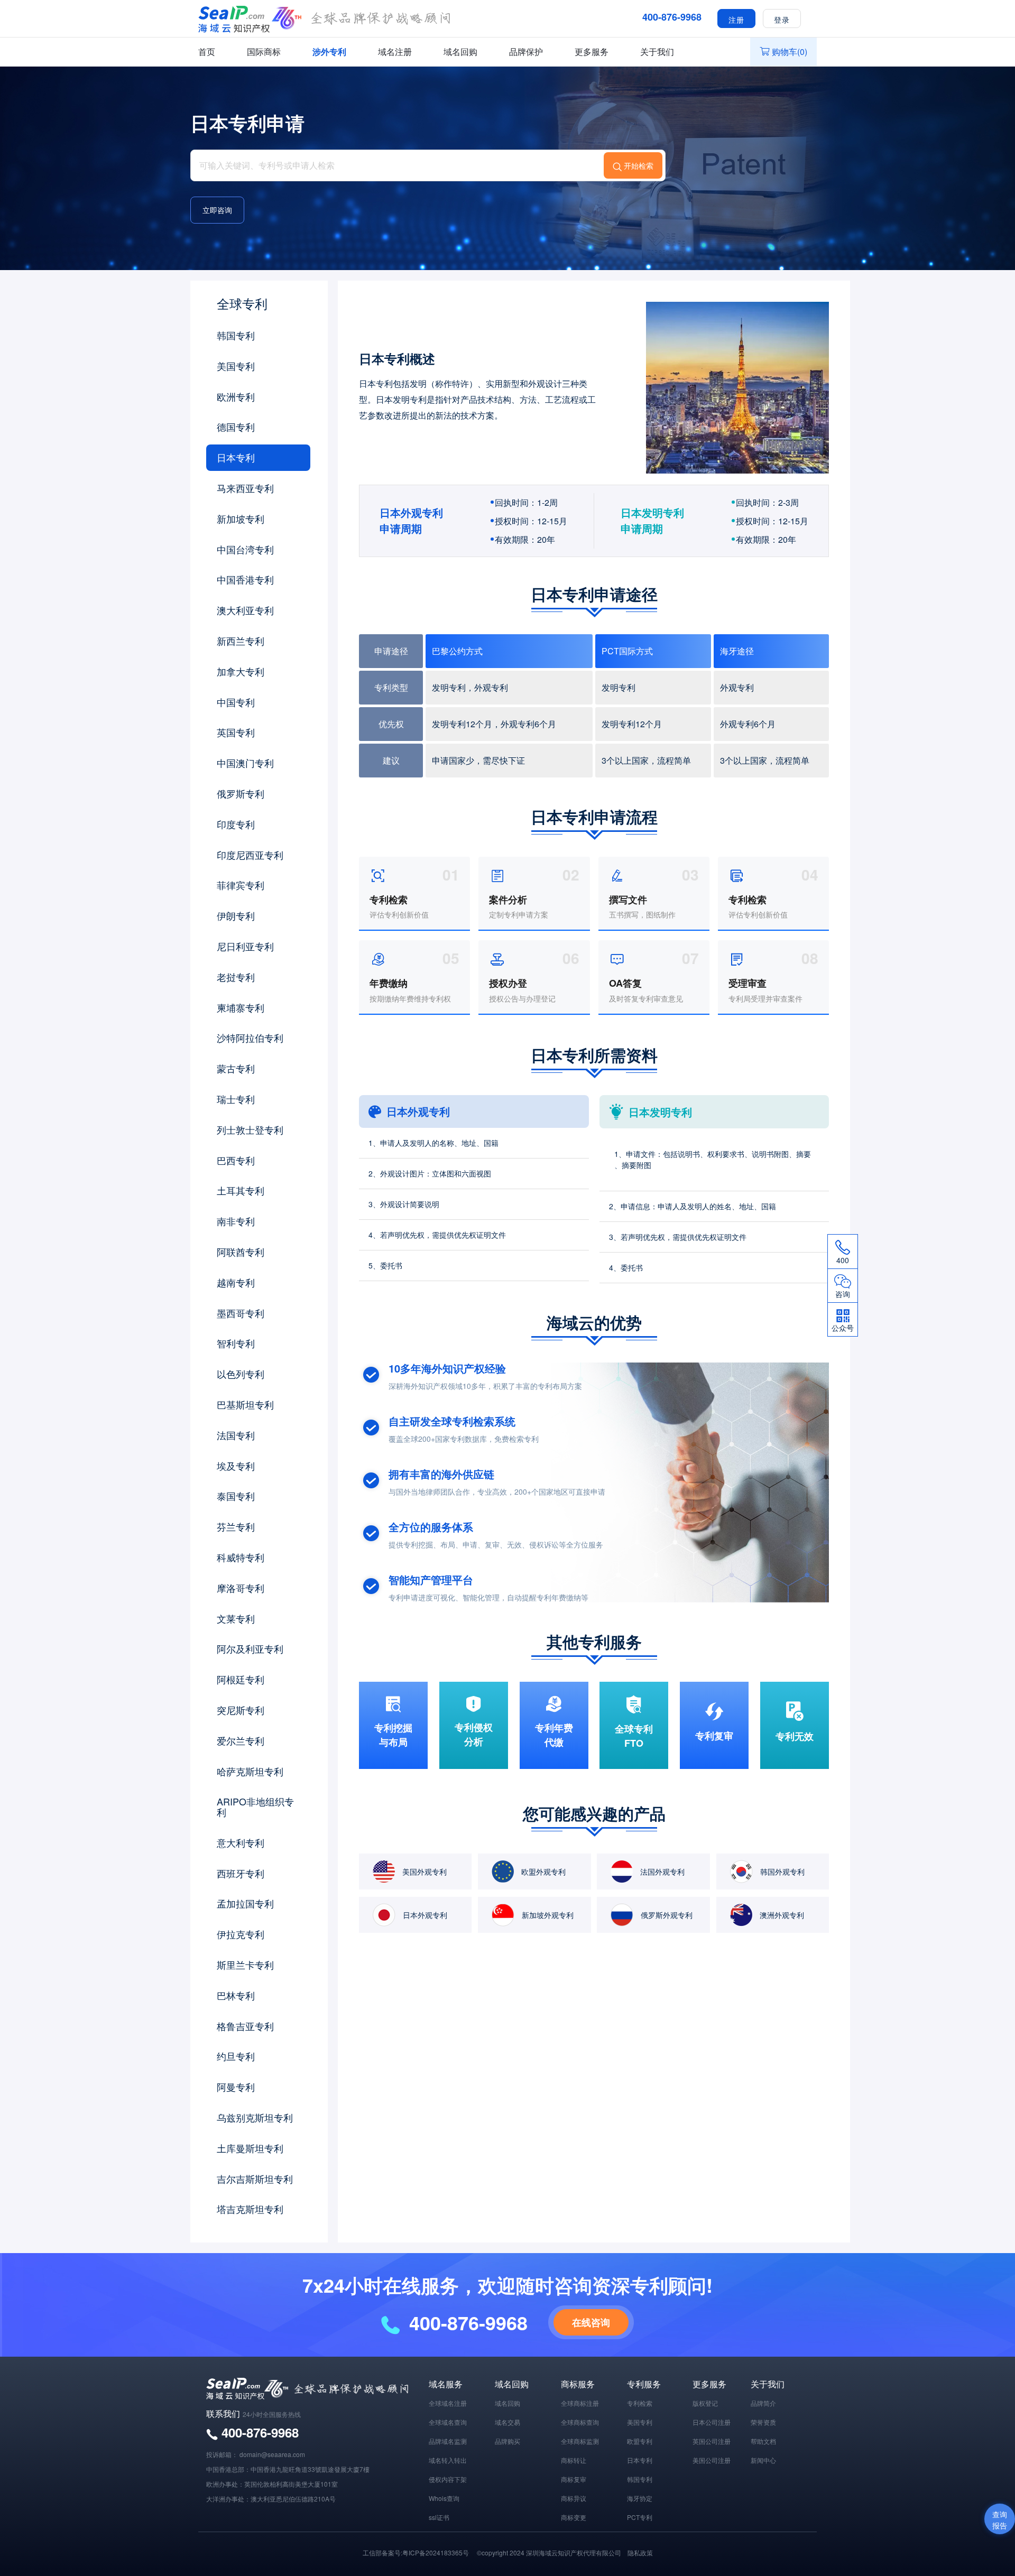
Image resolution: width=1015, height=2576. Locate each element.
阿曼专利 (236, 2087)
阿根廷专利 (241, 1679)
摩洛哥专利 (241, 1588)
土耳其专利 (241, 1190)
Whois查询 (444, 2498)
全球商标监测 (580, 2441)
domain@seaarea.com (272, 2454)
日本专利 (236, 457)
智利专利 (236, 1343)
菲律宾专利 (241, 885)
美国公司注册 (712, 2460)
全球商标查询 (580, 2422)
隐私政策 (640, 2552)
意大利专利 (241, 1842)
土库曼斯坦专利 (250, 2148)
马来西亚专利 (245, 488)
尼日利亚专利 (245, 946)
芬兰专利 (236, 1526)
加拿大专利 (241, 671)
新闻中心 (763, 2460)
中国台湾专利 (245, 549)
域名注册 (395, 52)
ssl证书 (439, 2517)
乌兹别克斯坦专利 (255, 2117)
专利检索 (640, 2403)
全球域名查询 (448, 2422)
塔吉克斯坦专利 (250, 2209)
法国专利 (236, 1435)
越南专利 (236, 1282)
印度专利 (236, 824)
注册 (736, 19)
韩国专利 (236, 335)
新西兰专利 (241, 641)
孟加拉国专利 (245, 1903)
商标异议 (574, 2498)
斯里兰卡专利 (245, 1965)
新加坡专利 (241, 518)
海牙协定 (640, 2498)
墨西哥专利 (241, 1313)
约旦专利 (236, 2056)
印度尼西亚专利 (250, 855)
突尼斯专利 (241, 1710)
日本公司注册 (712, 2422)
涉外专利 (329, 52)
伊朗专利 (236, 915)
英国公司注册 (712, 2441)
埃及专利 (236, 1466)
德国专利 (236, 427)
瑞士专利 (236, 1099)
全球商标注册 (580, 2403)
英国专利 (236, 732)
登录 (782, 19)
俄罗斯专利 (241, 793)
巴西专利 (236, 1160)
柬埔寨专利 (241, 1007)
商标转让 (574, 2460)
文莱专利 (236, 1618)
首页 (207, 52)
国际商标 (264, 52)
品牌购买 (508, 2441)
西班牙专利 (241, 1873)
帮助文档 (763, 2441)
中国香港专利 (245, 579)
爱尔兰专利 (241, 1740)
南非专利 (236, 1221)
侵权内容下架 (448, 2479)
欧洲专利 (236, 396)
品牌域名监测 (448, 2441)
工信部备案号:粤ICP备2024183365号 (416, 2552)
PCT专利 (640, 2517)
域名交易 (508, 2422)
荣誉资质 (763, 2422)
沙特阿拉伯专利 (250, 1037)
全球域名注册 (448, 2403)
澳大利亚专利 (245, 610)
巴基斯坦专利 (245, 1404)
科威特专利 (241, 1557)
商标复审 (574, 2479)
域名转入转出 (448, 2460)
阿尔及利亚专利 (250, 1648)
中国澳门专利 (245, 763)
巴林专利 (236, 1995)
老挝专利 (236, 977)
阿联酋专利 (241, 1252)
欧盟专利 (640, 2441)
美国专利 (236, 366)
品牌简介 (763, 2403)
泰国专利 (236, 1496)
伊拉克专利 (241, 1934)
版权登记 (705, 2403)
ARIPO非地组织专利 (255, 1806)
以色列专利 (241, 1374)
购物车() (790, 52)
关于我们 (657, 52)
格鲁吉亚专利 (245, 2026)
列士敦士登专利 (250, 1129)
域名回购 (460, 52)
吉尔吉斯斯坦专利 (255, 2179)
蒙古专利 (236, 1068)
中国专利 (236, 702)
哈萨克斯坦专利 (250, 1771)
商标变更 (574, 2517)
